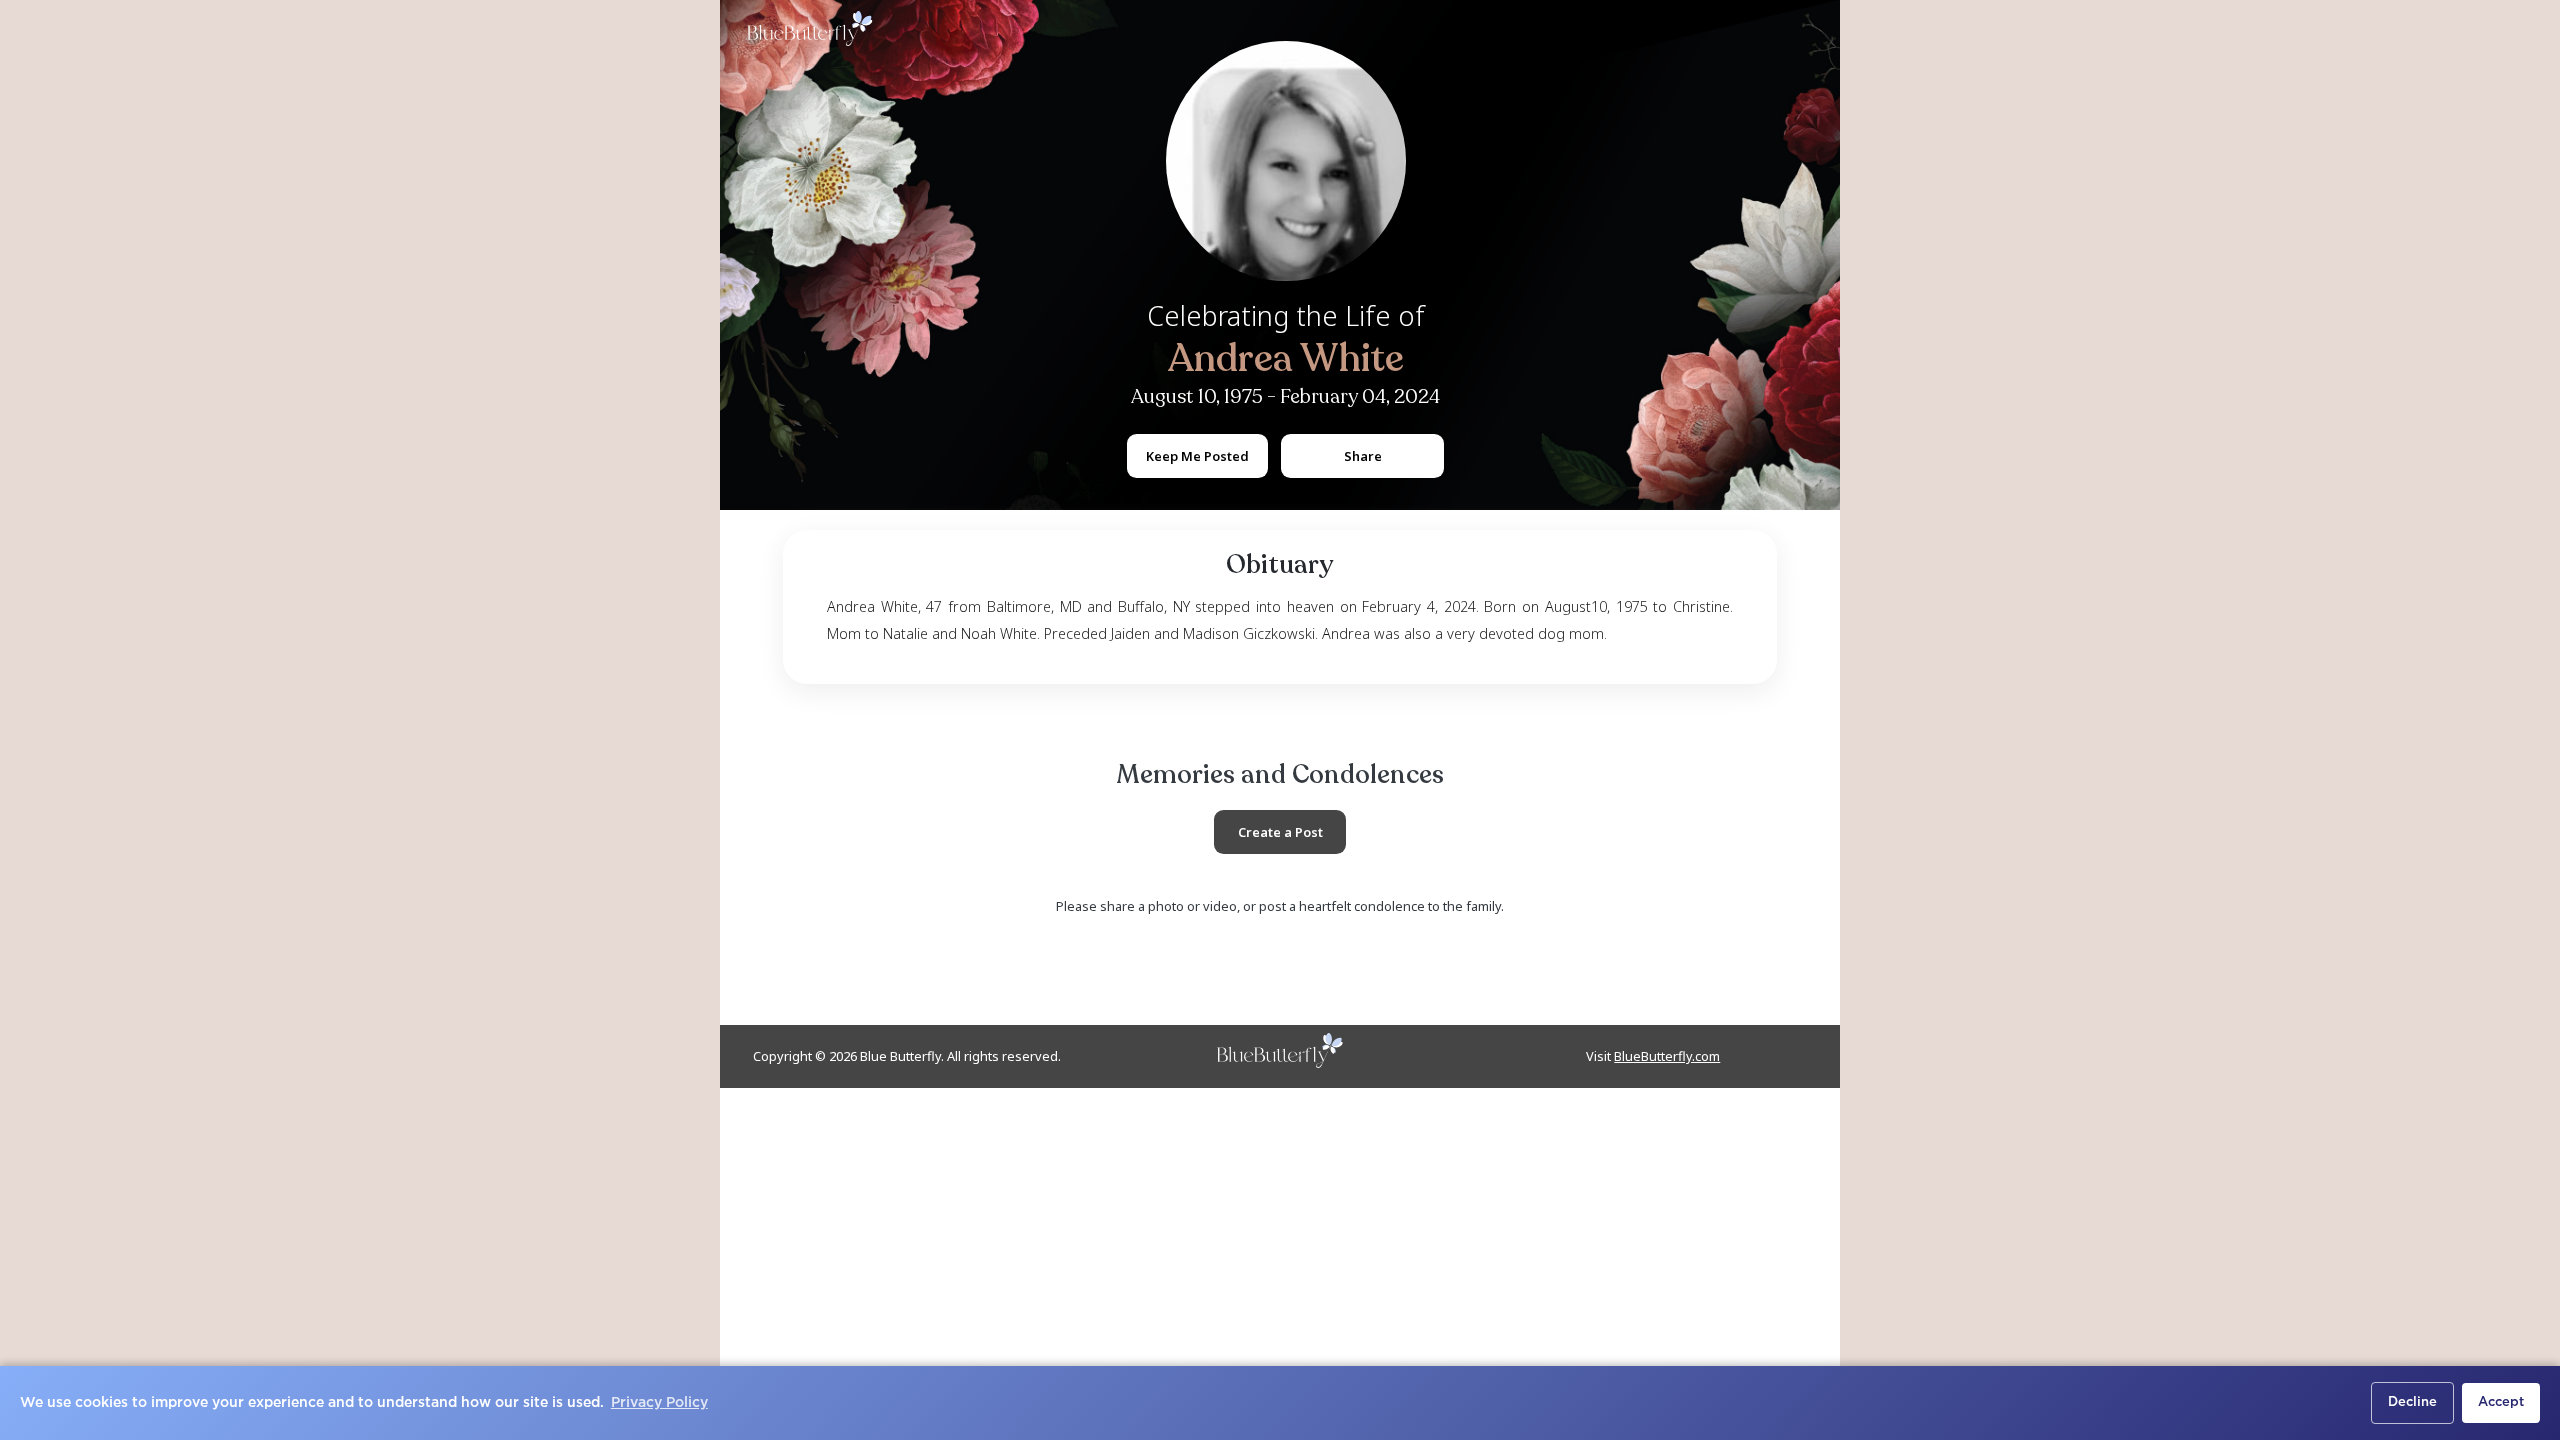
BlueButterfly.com (1667, 1056)
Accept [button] (2501, 1402)
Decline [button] (2412, 1402)
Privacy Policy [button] (659, 1403)
